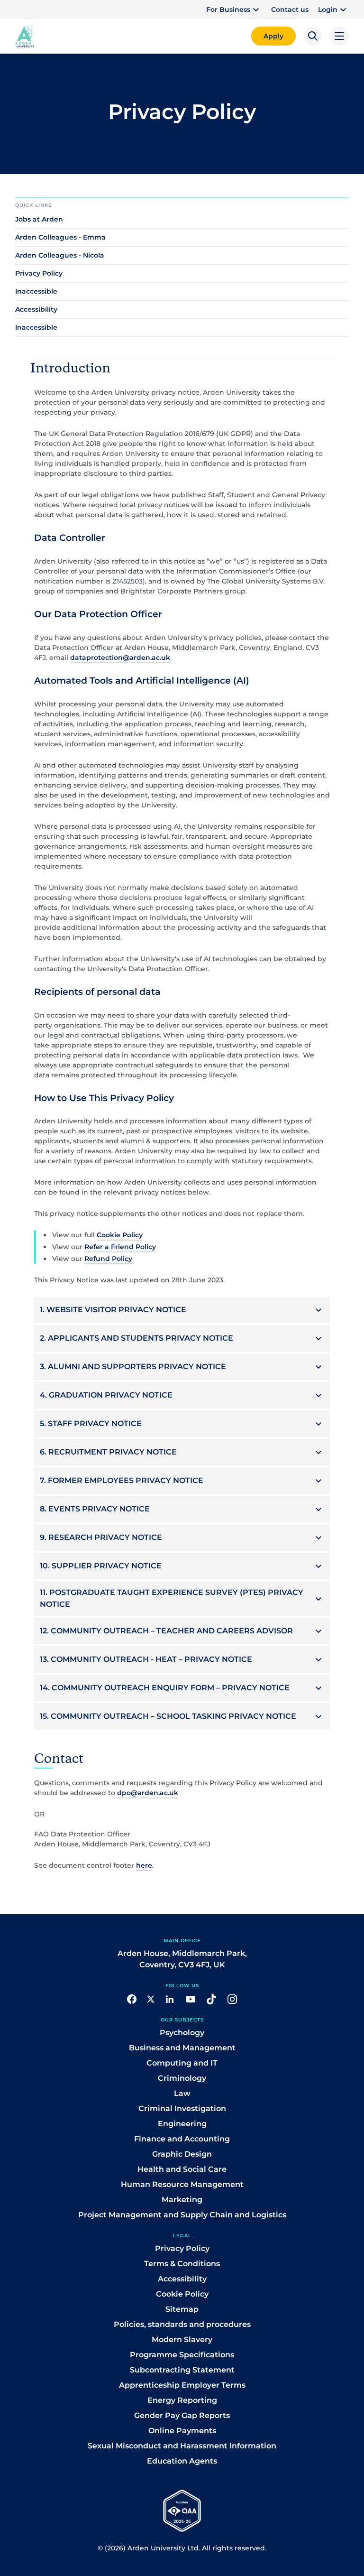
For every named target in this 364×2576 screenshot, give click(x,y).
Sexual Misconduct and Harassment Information (182, 2446)
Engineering (182, 2124)
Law (182, 2093)
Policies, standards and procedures (182, 2324)
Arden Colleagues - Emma (60, 237)
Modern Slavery (182, 2340)
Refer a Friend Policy (120, 1247)
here (144, 1865)
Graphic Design (182, 2154)
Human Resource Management (182, 2184)
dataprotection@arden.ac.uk (120, 658)
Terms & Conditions (182, 2264)
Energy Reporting (182, 2400)
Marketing (182, 2200)
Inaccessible (36, 291)
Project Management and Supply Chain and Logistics (182, 2215)
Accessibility (36, 309)
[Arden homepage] (25, 35)
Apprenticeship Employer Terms (182, 2385)
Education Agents (182, 2461)
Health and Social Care (182, 2169)
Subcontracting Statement (182, 2370)
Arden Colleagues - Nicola (60, 255)
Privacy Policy (39, 273)
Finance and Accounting (182, 2139)
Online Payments (182, 2431)
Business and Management (182, 2048)
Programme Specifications (182, 2355)
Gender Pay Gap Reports (182, 2415)
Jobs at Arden (39, 219)
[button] (234, 9)
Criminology (182, 2078)
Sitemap (182, 2309)
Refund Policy (108, 1259)
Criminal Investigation (182, 2108)
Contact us (290, 9)
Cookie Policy (120, 1235)
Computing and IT (182, 2063)
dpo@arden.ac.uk (148, 1793)
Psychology (182, 2033)
